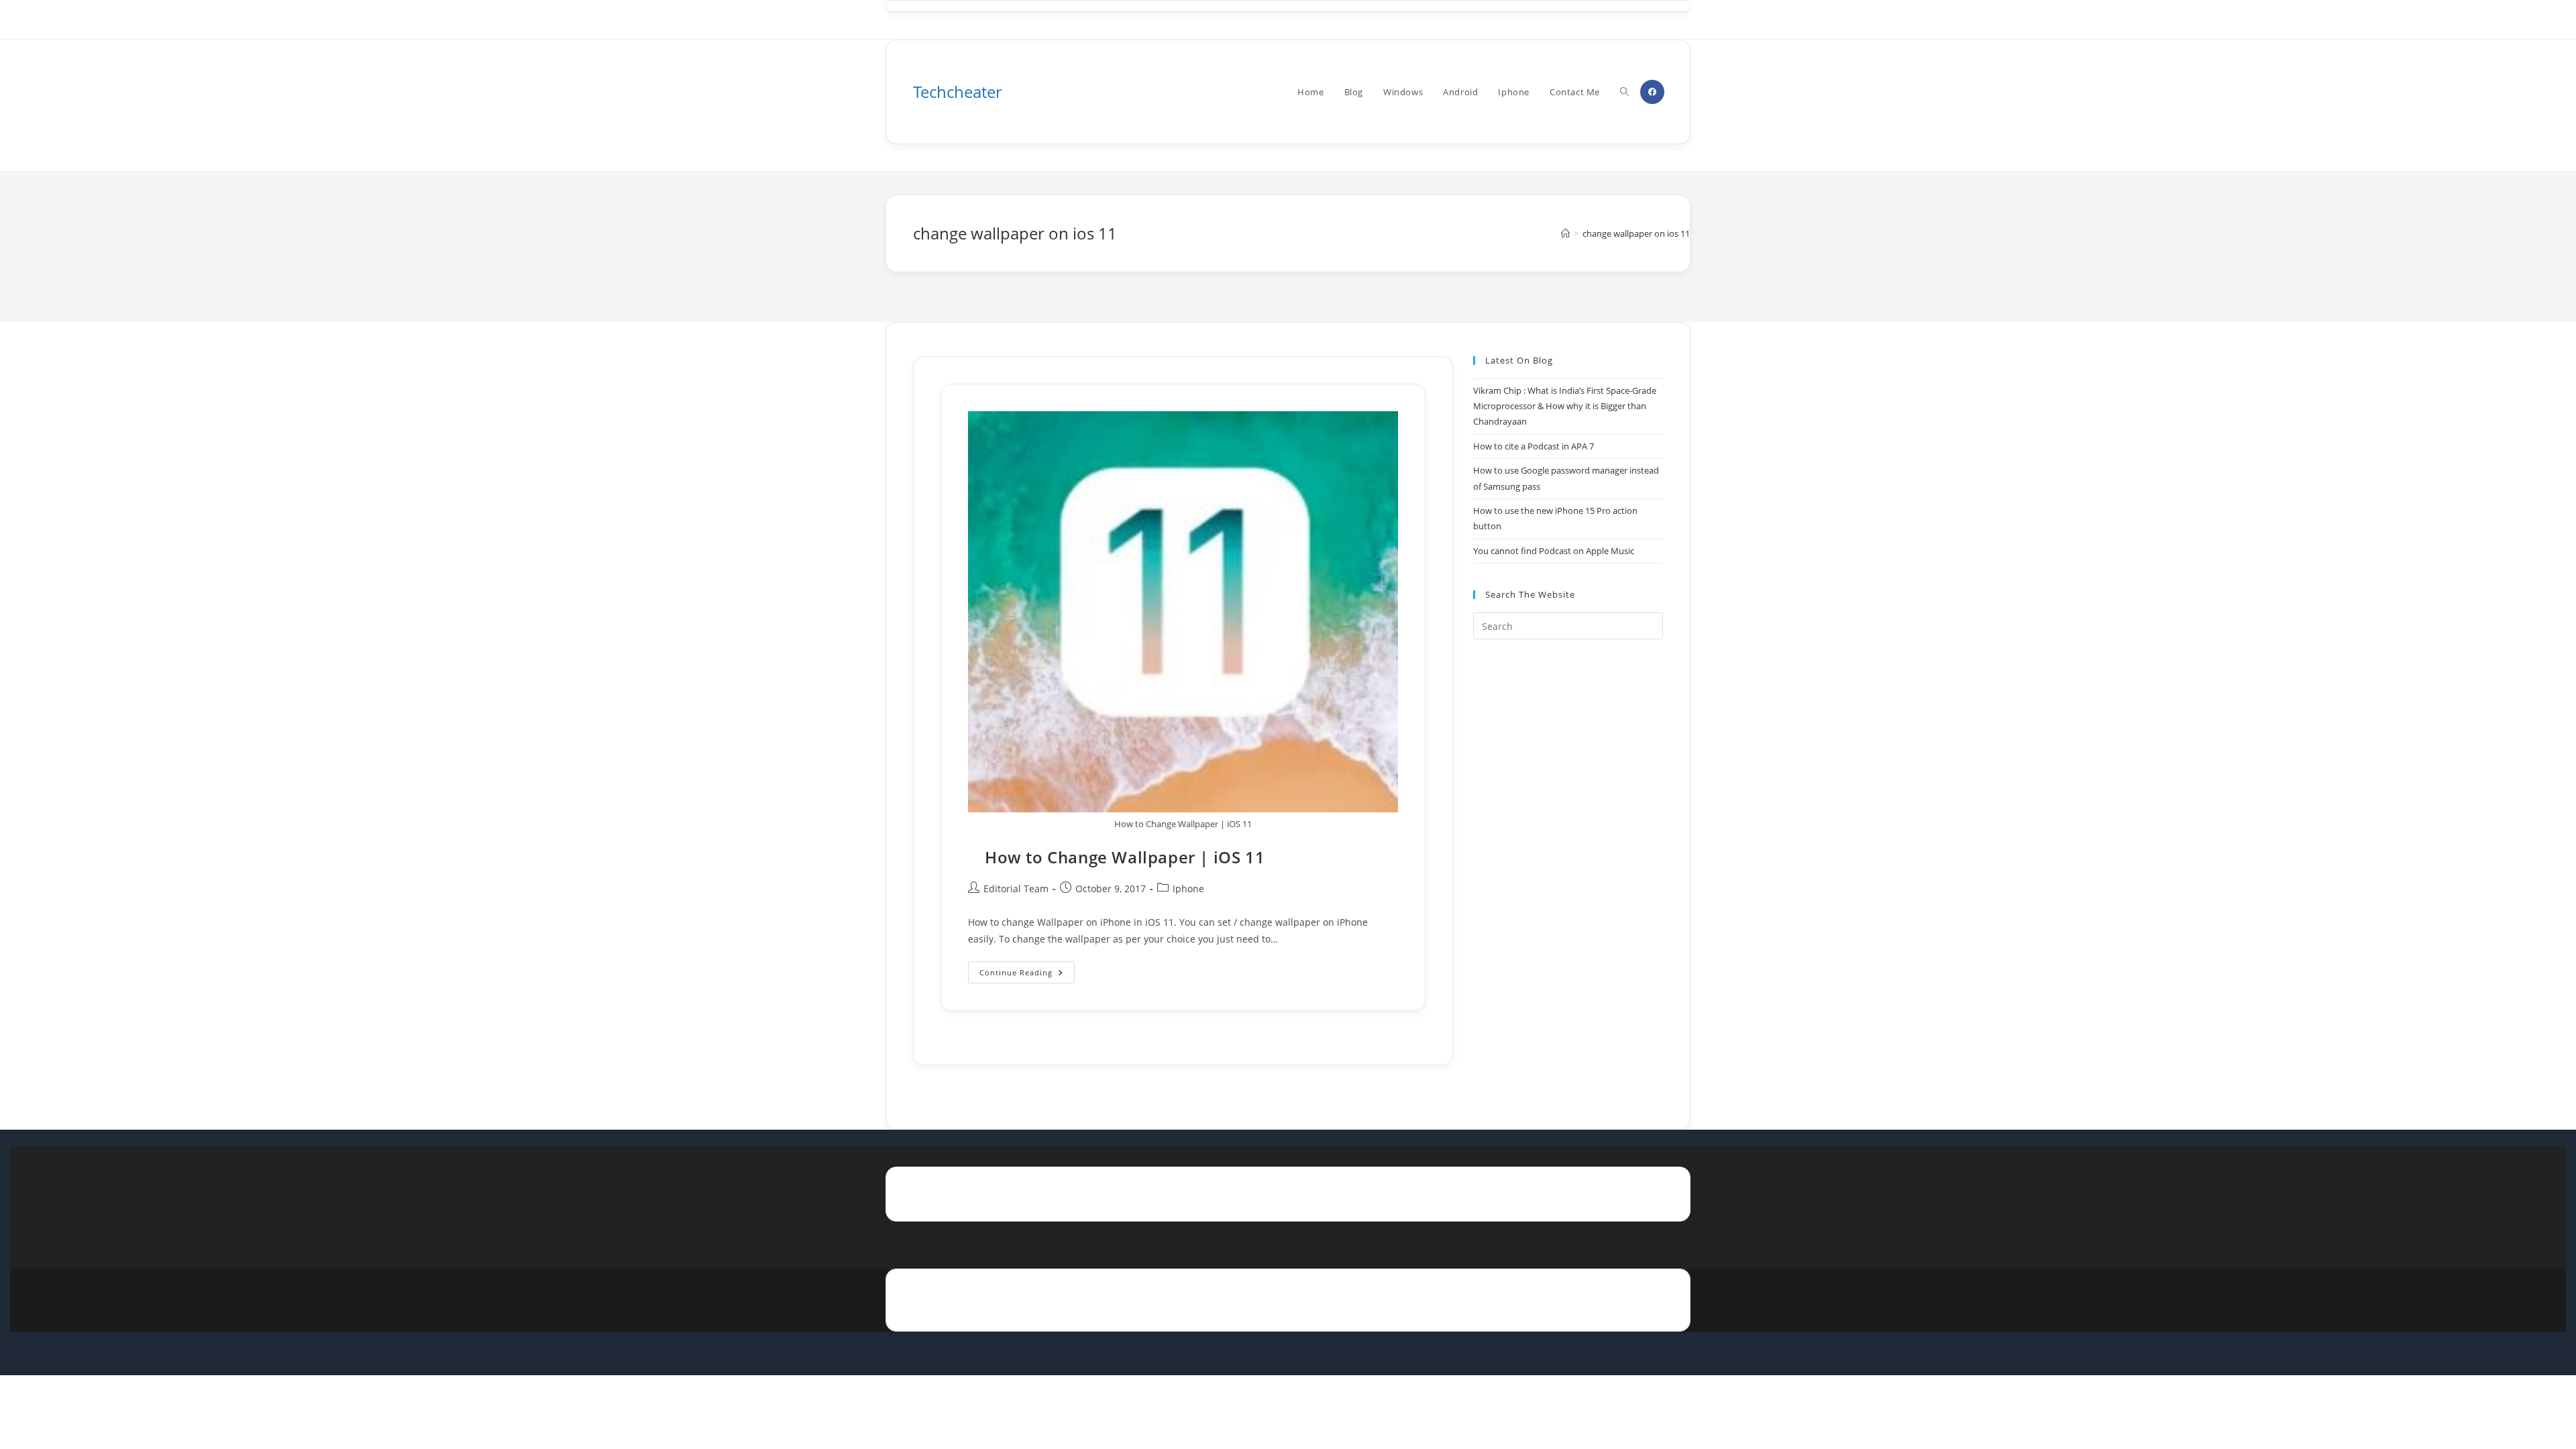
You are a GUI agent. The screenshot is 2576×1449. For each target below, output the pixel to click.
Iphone (1188, 889)
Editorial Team (1016, 889)
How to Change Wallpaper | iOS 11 (1125, 857)
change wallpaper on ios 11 (1636, 233)
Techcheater (958, 92)
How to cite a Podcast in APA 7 (1534, 446)
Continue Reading (1027, 975)
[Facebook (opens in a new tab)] (1652, 92)
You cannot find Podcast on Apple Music (1554, 551)
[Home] (1565, 233)
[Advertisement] (1568, 867)
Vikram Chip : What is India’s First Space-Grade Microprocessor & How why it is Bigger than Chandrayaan (1565, 406)
